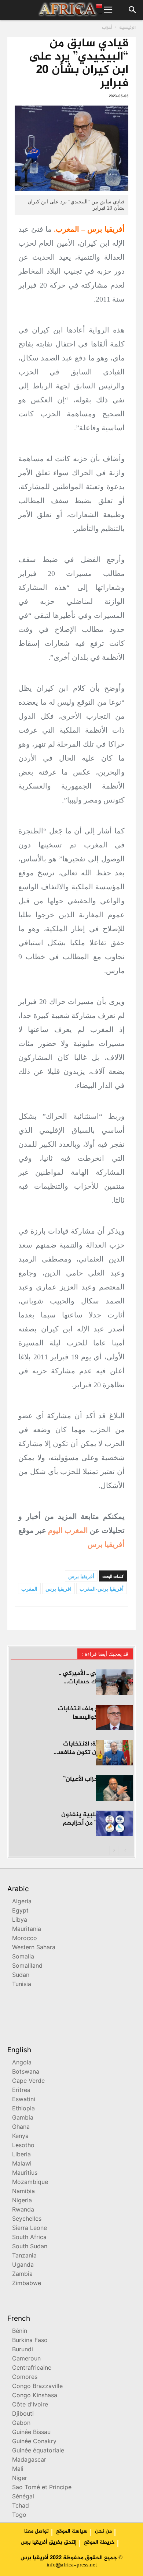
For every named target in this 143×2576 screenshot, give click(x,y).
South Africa (29, 2238)
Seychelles (27, 2219)
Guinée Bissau (31, 2433)
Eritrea (21, 2091)
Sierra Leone (30, 2229)
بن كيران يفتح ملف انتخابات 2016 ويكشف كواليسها (95, 1713)
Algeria (22, 1902)
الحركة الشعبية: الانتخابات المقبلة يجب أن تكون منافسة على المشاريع (93, 1753)
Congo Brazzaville (37, 2387)
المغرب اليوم (68, 1530)
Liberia (21, 2155)
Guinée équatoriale (38, 2451)
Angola (22, 2063)
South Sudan (30, 2247)
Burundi (23, 2350)
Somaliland (27, 1966)
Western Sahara (34, 1948)
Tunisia (22, 1985)
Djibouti (23, 2414)
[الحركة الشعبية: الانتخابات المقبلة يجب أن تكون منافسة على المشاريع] (114, 1753)
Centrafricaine (32, 2368)
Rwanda (23, 2210)
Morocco (25, 1939)
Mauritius (25, 2173)
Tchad (21, 2506)
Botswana (26, 2072)
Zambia (22, 2275)
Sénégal (23, 2497)
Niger (20, 2479)
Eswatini (24, 2100)
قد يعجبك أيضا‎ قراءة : (105, 1654)
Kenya (20, 2137)
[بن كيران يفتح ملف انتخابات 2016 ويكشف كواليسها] (114, 1717)
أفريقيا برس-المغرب (102, 1589)
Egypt (20, 1911)
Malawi (22, 2164)
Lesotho (23, 2146)
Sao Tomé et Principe (42, 2488)
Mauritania (27, 1930)
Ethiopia (23, 2109)
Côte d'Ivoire (30, 2405)
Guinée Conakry (34, 2442)
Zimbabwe (27, 2284)
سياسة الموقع (72, 2531)
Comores (25, 2378)
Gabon (21, 2424)
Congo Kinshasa (35, 2396)
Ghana (21, 2127)
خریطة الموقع (99, 2543)
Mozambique (30, 2183)
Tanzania (24, 2256)
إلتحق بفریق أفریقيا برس (49, 2543)
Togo (19, 2515)
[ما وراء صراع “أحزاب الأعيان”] (114, 1788)
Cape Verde (28, 2082)
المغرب (29, 1589)
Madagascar (29, 2460)
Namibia (23, 2192)
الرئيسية (127, 28)
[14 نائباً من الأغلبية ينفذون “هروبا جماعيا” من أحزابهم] (114, 1823)
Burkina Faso (30, 2341)
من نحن (103, 2531)
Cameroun (26, 2359)
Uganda (23, 2265)
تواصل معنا (36, 2531)
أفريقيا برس (106, 1544)
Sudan (21, 1976)
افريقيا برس (58, 1589)
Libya (20, 1920)
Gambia (23, 2118)
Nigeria (22, 2201)
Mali (18, 2470)
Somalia (23, 1957)
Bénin (20, 2332)
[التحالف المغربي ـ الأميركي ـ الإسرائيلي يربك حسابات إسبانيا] (114, 1682)
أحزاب (107, 28)
